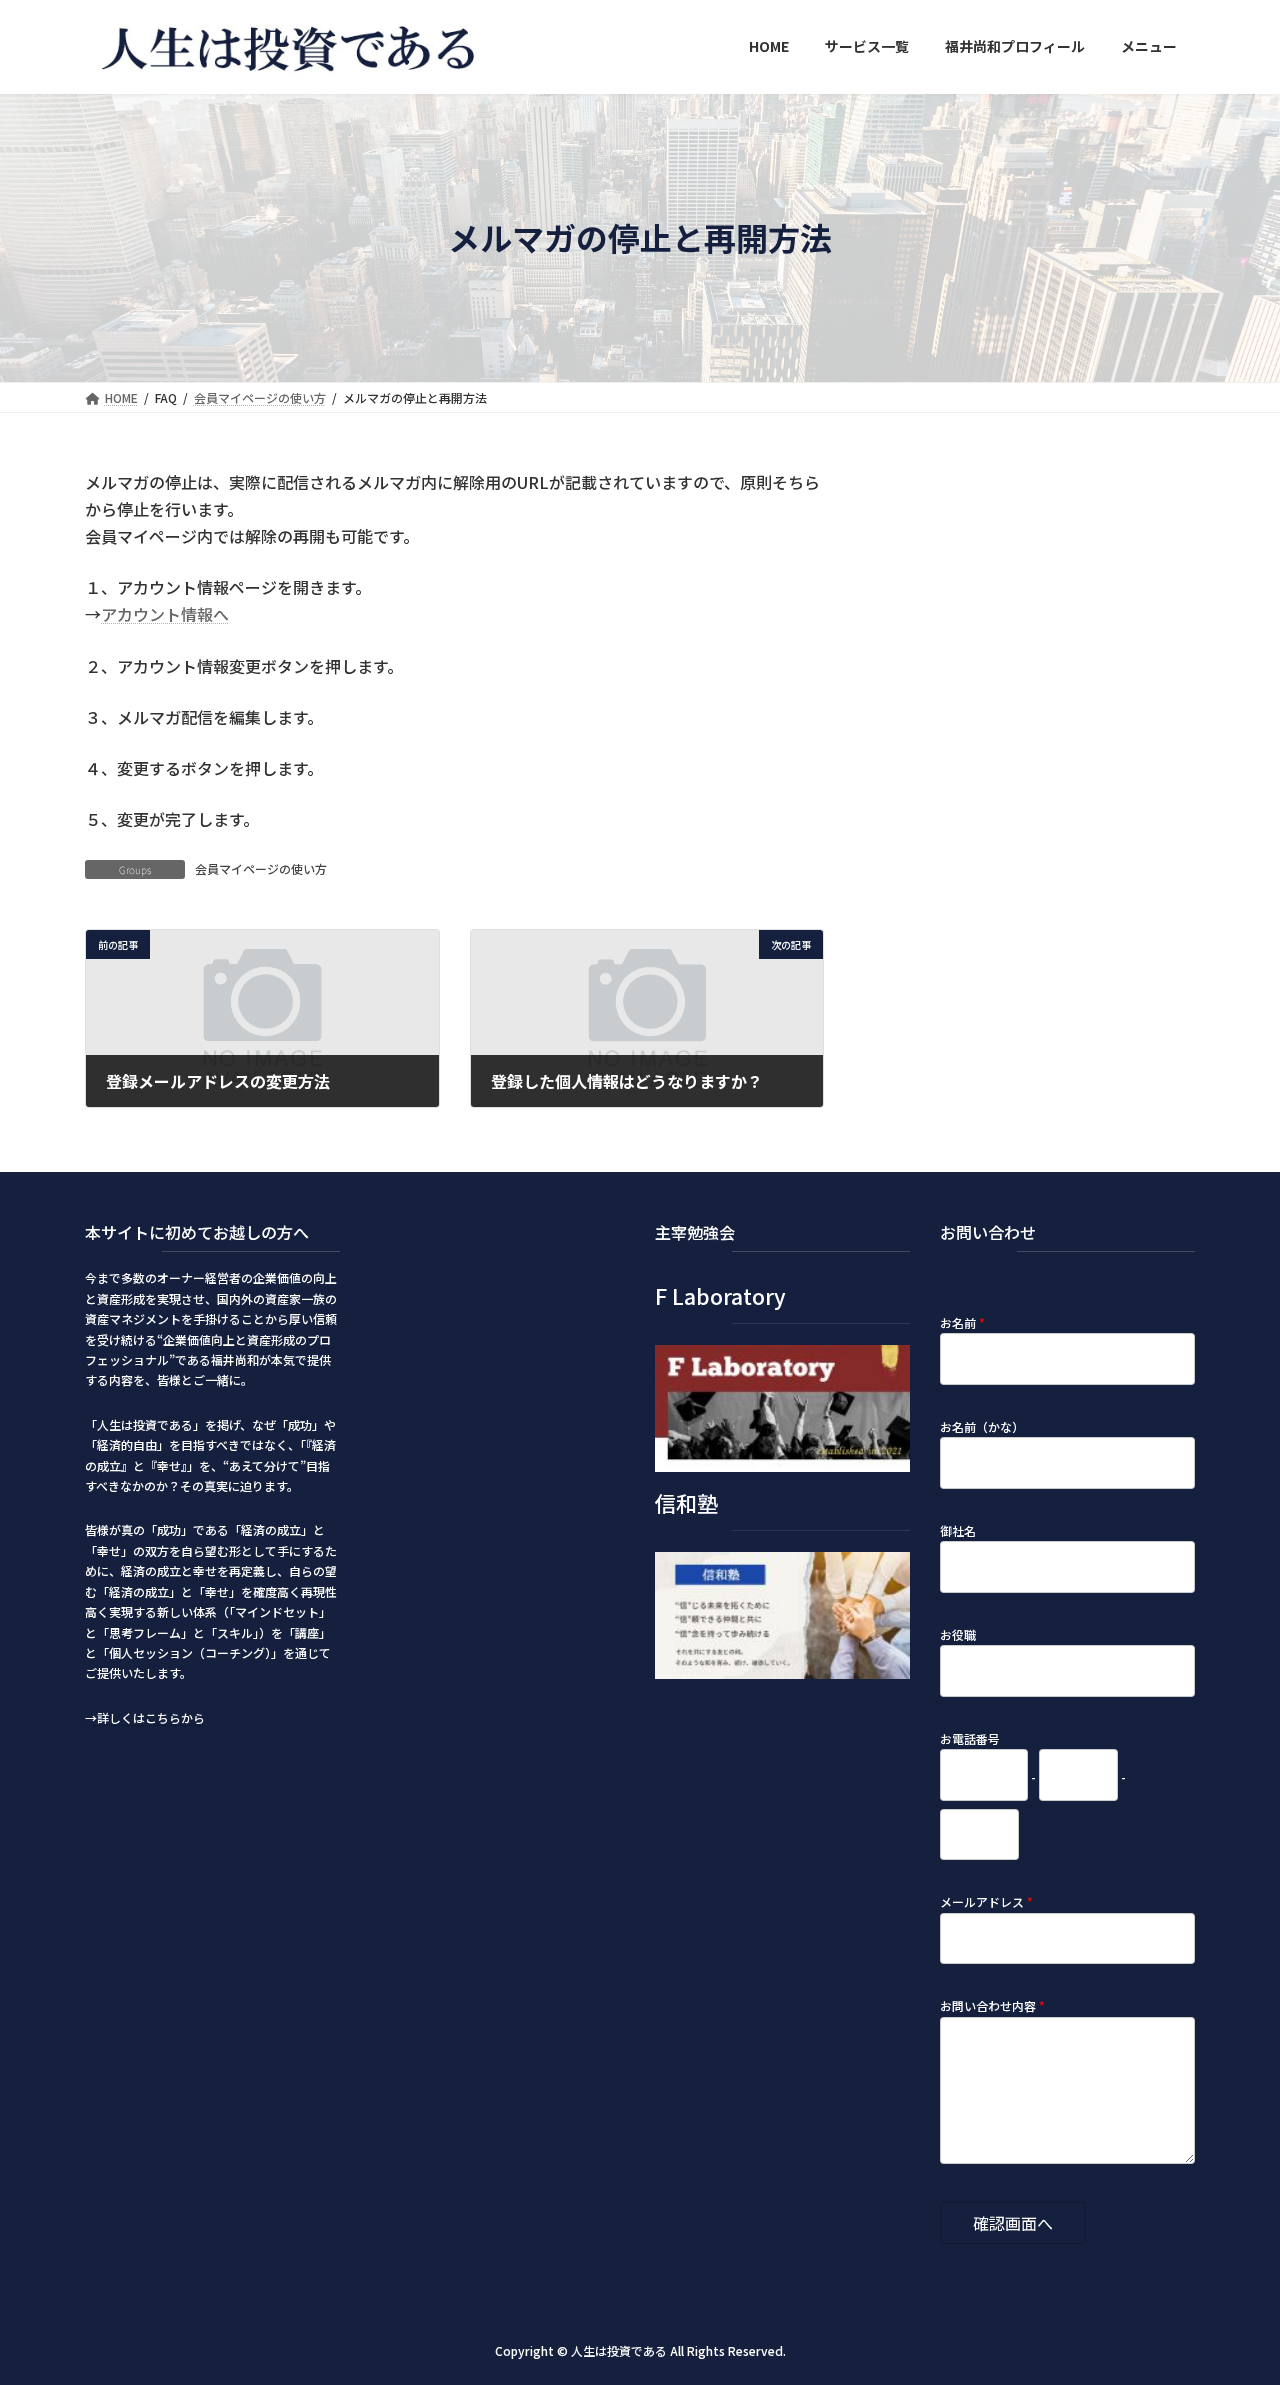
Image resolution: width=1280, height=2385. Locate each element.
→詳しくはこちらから (145, 1717)
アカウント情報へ (165, 614)
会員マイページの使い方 (261, 868)
